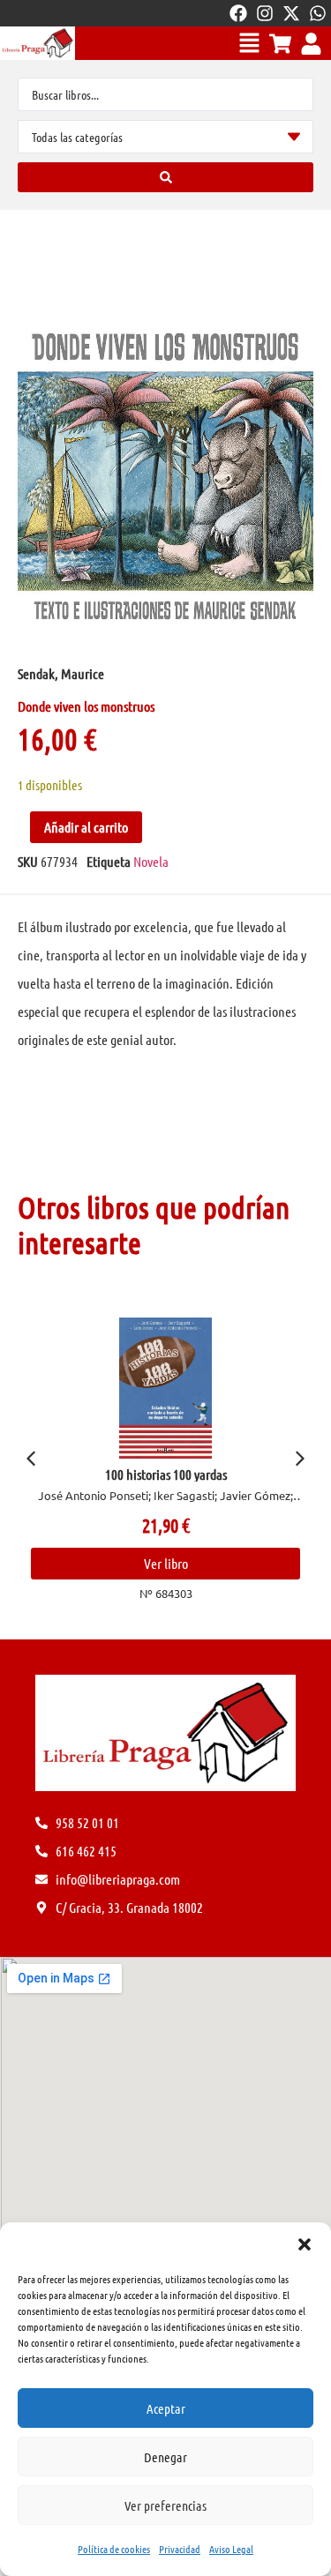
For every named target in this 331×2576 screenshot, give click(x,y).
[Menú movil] (249, 43)
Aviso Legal (231, 2549)
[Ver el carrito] (280, 44)
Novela (151, 861)
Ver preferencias (165, 2505)
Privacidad (180, 2549)
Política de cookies (114, 2549)
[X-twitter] (291, 13)
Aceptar (166, 2408)
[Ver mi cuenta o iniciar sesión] (311, 44)
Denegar (165, 2457)
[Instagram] (265, 13)
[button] (305, 2244)
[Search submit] (165, 177)
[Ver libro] (166, 1388)
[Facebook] (238, 13)
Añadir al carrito (86, 827)
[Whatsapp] (318, 13)
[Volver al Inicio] (38, 43)
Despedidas (166, 1474)
